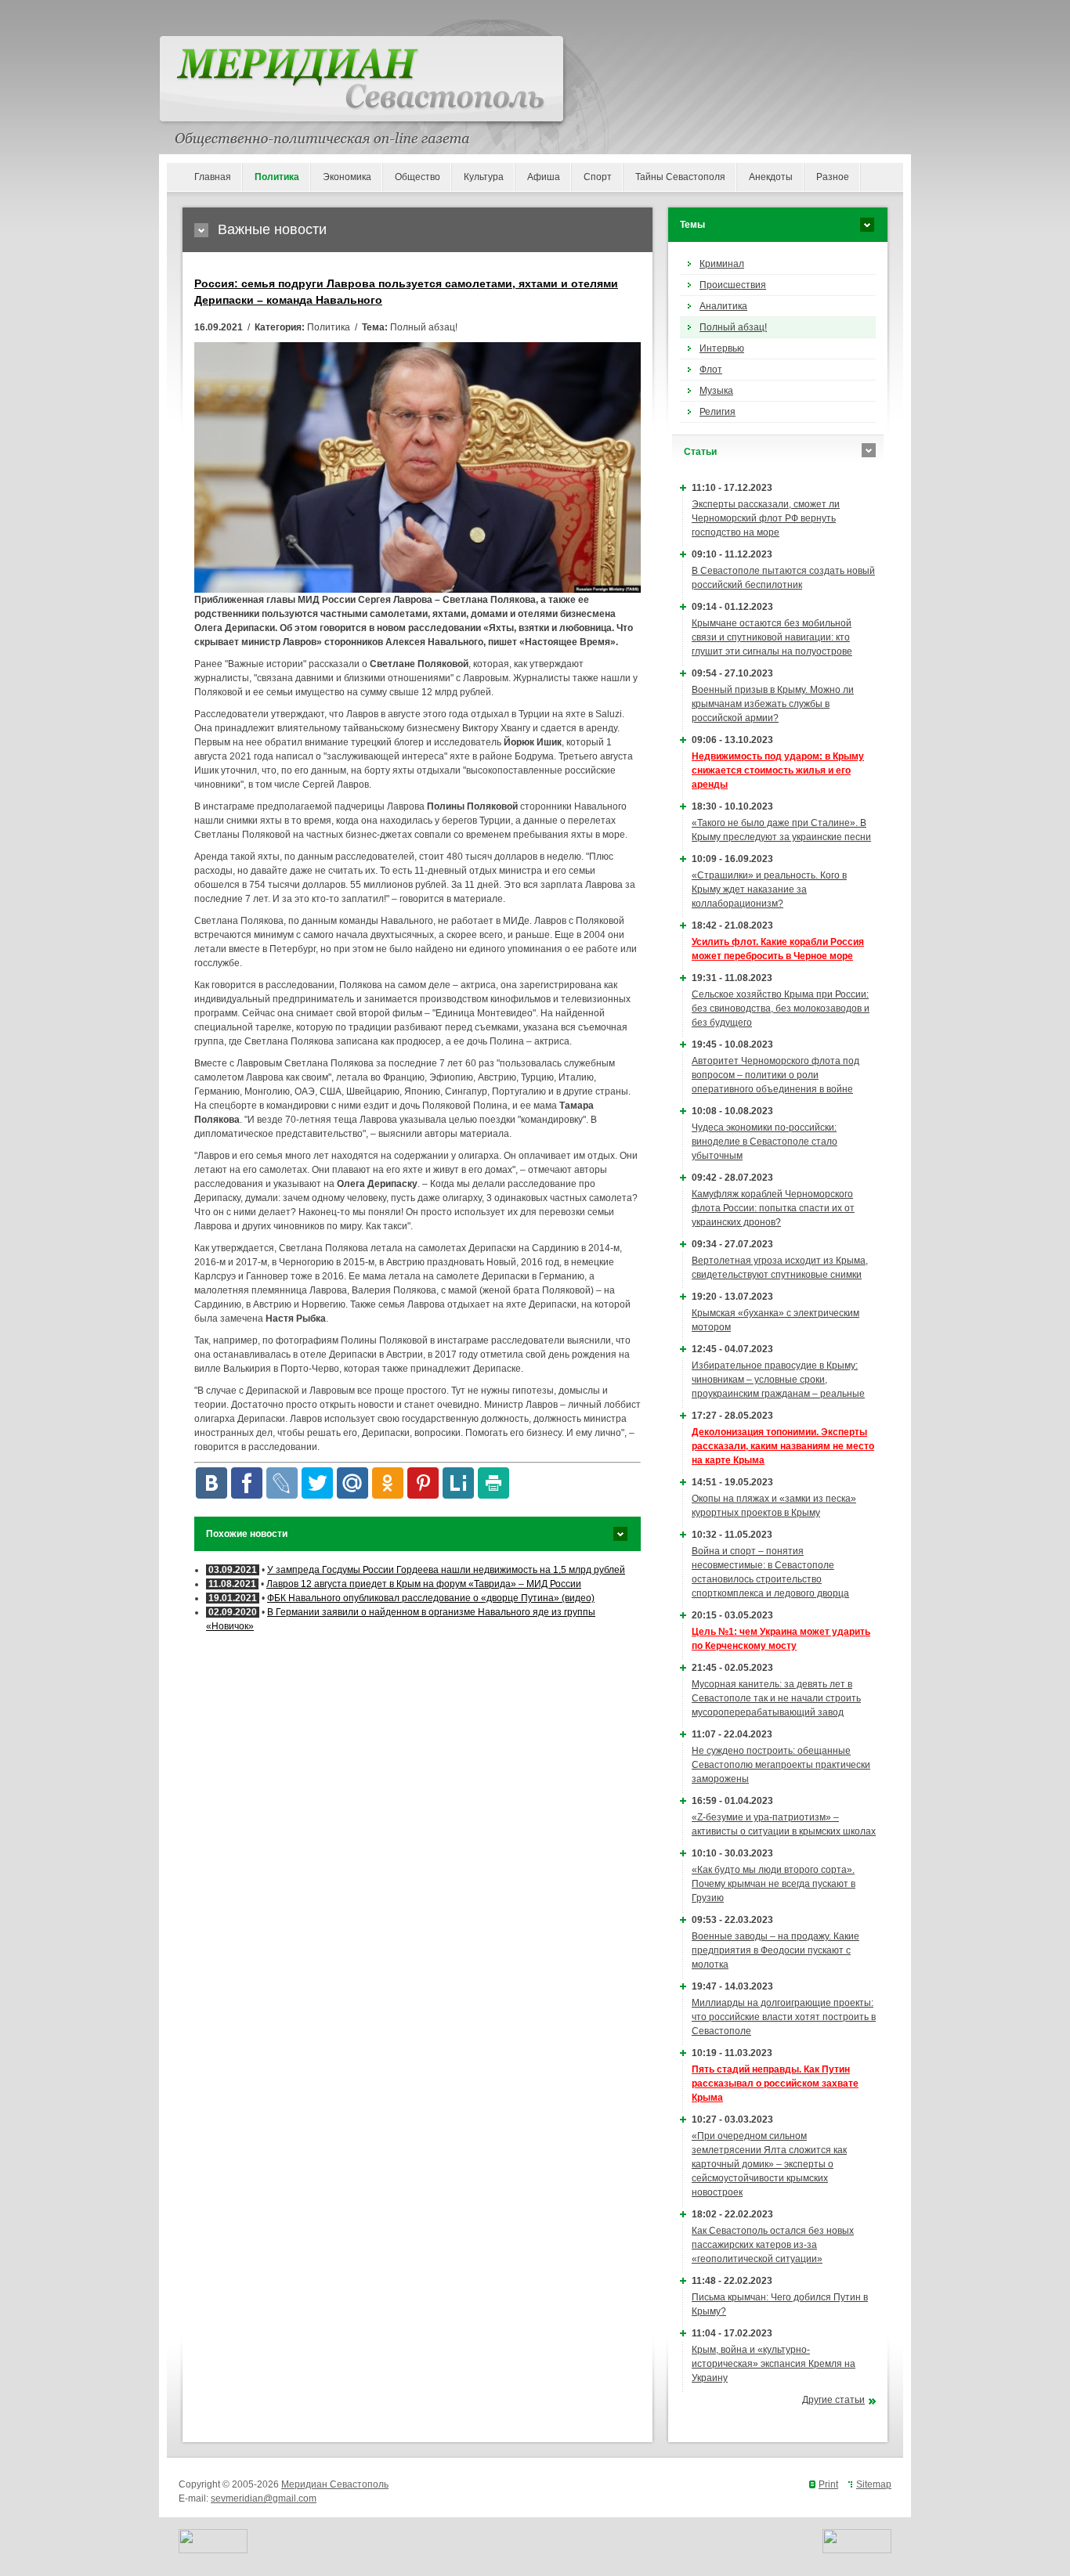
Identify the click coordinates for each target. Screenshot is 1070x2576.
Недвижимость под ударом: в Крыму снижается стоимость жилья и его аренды (778, 770)
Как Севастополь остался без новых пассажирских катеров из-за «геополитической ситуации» (773, 2245)
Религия (718, 412)
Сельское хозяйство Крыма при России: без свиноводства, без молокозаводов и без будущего (781, 1008)
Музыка (716, 391)
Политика (277, 177)
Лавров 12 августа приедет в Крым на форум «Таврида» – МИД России (424, 1584)
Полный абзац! (733, 327)
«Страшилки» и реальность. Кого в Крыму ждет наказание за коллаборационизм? (769, 889)
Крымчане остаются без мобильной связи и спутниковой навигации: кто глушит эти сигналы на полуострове (772, 637)
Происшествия (733, 285)
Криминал (722, 264)
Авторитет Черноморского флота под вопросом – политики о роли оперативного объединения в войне (775, 1075)
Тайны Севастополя (680, 177)
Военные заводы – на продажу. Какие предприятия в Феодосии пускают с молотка (775, 1950)
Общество (418, 177)
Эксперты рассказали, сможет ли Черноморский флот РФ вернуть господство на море (766, 518)
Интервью (722, 348)
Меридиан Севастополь (335, 2484)
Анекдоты (771, 177)
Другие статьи (833, 2400)
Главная (213, 177)
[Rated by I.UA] (213, 2550)
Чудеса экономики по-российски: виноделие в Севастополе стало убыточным (765, 1142)
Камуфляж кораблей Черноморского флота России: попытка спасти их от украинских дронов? (773, 1208)
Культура (484, 177)
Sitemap (874, 2484)
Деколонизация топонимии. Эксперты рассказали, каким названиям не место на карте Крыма (783, 1446)
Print (828, 2484)
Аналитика (723, 306)
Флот (711, 370)
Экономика (347, 177)
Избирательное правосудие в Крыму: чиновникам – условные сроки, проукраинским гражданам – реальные (778, 1380)
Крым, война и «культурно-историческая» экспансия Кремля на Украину (774, 2364)
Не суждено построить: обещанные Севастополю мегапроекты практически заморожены (781, 1765)
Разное (833, 177)
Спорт (598, 177)
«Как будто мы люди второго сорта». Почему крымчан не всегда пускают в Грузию (774, 1884)
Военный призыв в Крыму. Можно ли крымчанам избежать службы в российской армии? (773, 704)
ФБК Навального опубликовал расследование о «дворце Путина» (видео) (431, 1598)
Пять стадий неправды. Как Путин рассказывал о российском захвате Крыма (775, 2084)
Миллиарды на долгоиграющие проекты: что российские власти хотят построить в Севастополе (784, 2017)
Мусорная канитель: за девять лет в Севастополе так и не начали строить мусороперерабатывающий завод (776, 1698)
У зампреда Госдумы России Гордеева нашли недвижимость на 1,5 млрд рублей (446, 1570)
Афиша (544, 177)
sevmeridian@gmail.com (264, 2498)
